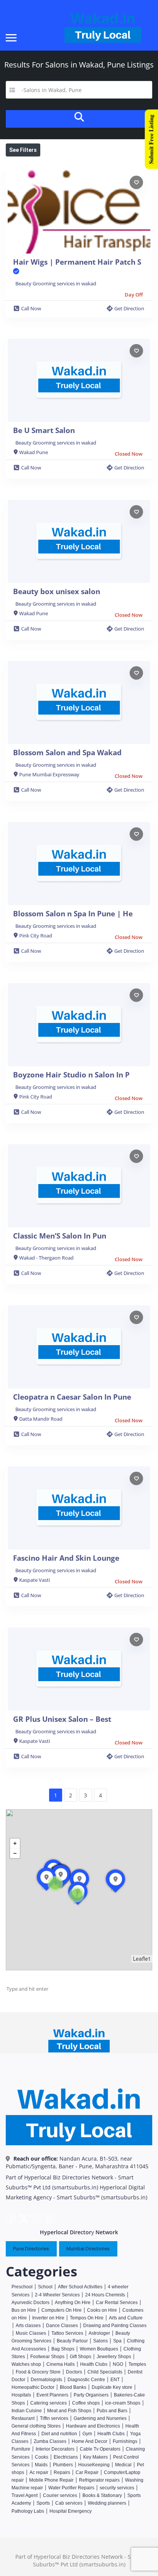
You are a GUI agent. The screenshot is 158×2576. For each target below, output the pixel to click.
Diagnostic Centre (86, 2380)
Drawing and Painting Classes (115, 2326)
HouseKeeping (94, 2465)
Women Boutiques (99, 2349)
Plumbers (63, 2465)
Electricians (66, 2457)
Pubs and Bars (112, 2411)
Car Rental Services (117, 2303)
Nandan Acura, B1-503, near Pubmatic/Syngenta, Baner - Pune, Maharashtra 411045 (77, 2162)
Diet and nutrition (59, 2434)
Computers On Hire (62, 2310)
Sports (43, 2503)
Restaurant (23, 2418)
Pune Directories (31, 2249)
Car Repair (87, 2472)
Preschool (22, 2287)
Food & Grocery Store (38, 2372)
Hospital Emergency (71, 2511)
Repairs (62, 2472)
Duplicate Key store (112, 2387)
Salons (100, 2341)
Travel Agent (25, 2495)
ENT (115, 2380)
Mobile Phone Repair (51, 2480)
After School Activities (80, 2287)
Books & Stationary (102, 2495)
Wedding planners (107, 2503)
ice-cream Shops (123, 2403)
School (45, 2287)
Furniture (21, 2449)
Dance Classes (62, 2326)
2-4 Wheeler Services (57, 2295)
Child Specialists (105, 2372)
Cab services (69, 2503)
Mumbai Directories (88, 2249)
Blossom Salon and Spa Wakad (67, 753)
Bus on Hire (24, 2310)
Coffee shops (86, 2403)
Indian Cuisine (27, 2411)
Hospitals (21, 2395)
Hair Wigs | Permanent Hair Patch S (77, 262)
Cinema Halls (61, 2364)
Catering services (49, 2403)
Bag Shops (63, 2349)
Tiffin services (54, 2418)
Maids (41, 2465)
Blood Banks (73, 2387)
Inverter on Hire (48, 2318)
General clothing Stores (36, 2426)
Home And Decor (90, 2441)
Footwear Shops (47, 2357)
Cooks (42, 2457)
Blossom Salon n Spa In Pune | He (73, 914)
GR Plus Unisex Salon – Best (62, 1719)
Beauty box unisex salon (57, 591)
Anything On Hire (73, 2303)
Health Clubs (94, 2364)
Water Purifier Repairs (71, 2488)
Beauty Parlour (72, 2341)
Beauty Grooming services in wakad (56, 283)
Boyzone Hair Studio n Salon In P (71, 1075)
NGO (118, 2364)
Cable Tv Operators (100, 2449)
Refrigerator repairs (99, 2480)
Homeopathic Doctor (33, 2387)
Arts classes (28, 2326)
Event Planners (52, 2395)
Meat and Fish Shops (69, 2411)
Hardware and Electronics (93, 2426)
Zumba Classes (50, 2441)
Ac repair (39, 2472)
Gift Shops (81, 2357)
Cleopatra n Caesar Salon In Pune (72, 1397)
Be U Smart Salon (44, 430)
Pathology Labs (28, 2511)
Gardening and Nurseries (100, 2418)
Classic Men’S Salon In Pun (60, 1236)
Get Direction (129, 308)
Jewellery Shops (114, 2357)
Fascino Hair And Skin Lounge (66, 1558)
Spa (117, 2341)
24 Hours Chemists (105, 2295)
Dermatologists (46, 2380)
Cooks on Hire (102, 2310)
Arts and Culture (126, 2318)
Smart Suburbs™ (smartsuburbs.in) (102, 2197)
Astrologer (99, 2333)
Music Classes (31, 2333)
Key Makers (95, 2457)
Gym (87, 2434)
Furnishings (125, 2441)
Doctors (74, 2372)
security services (117, 2488)
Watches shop (26, 2364)
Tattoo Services (67, 2333)
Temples (137, 2364)
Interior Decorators (55, 2449)
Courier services (60, 2495)
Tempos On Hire (87, 2318)
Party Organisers (91, 2395)
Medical (123, 2465)
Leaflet (142, 1959)
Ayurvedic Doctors (30, 2303)
